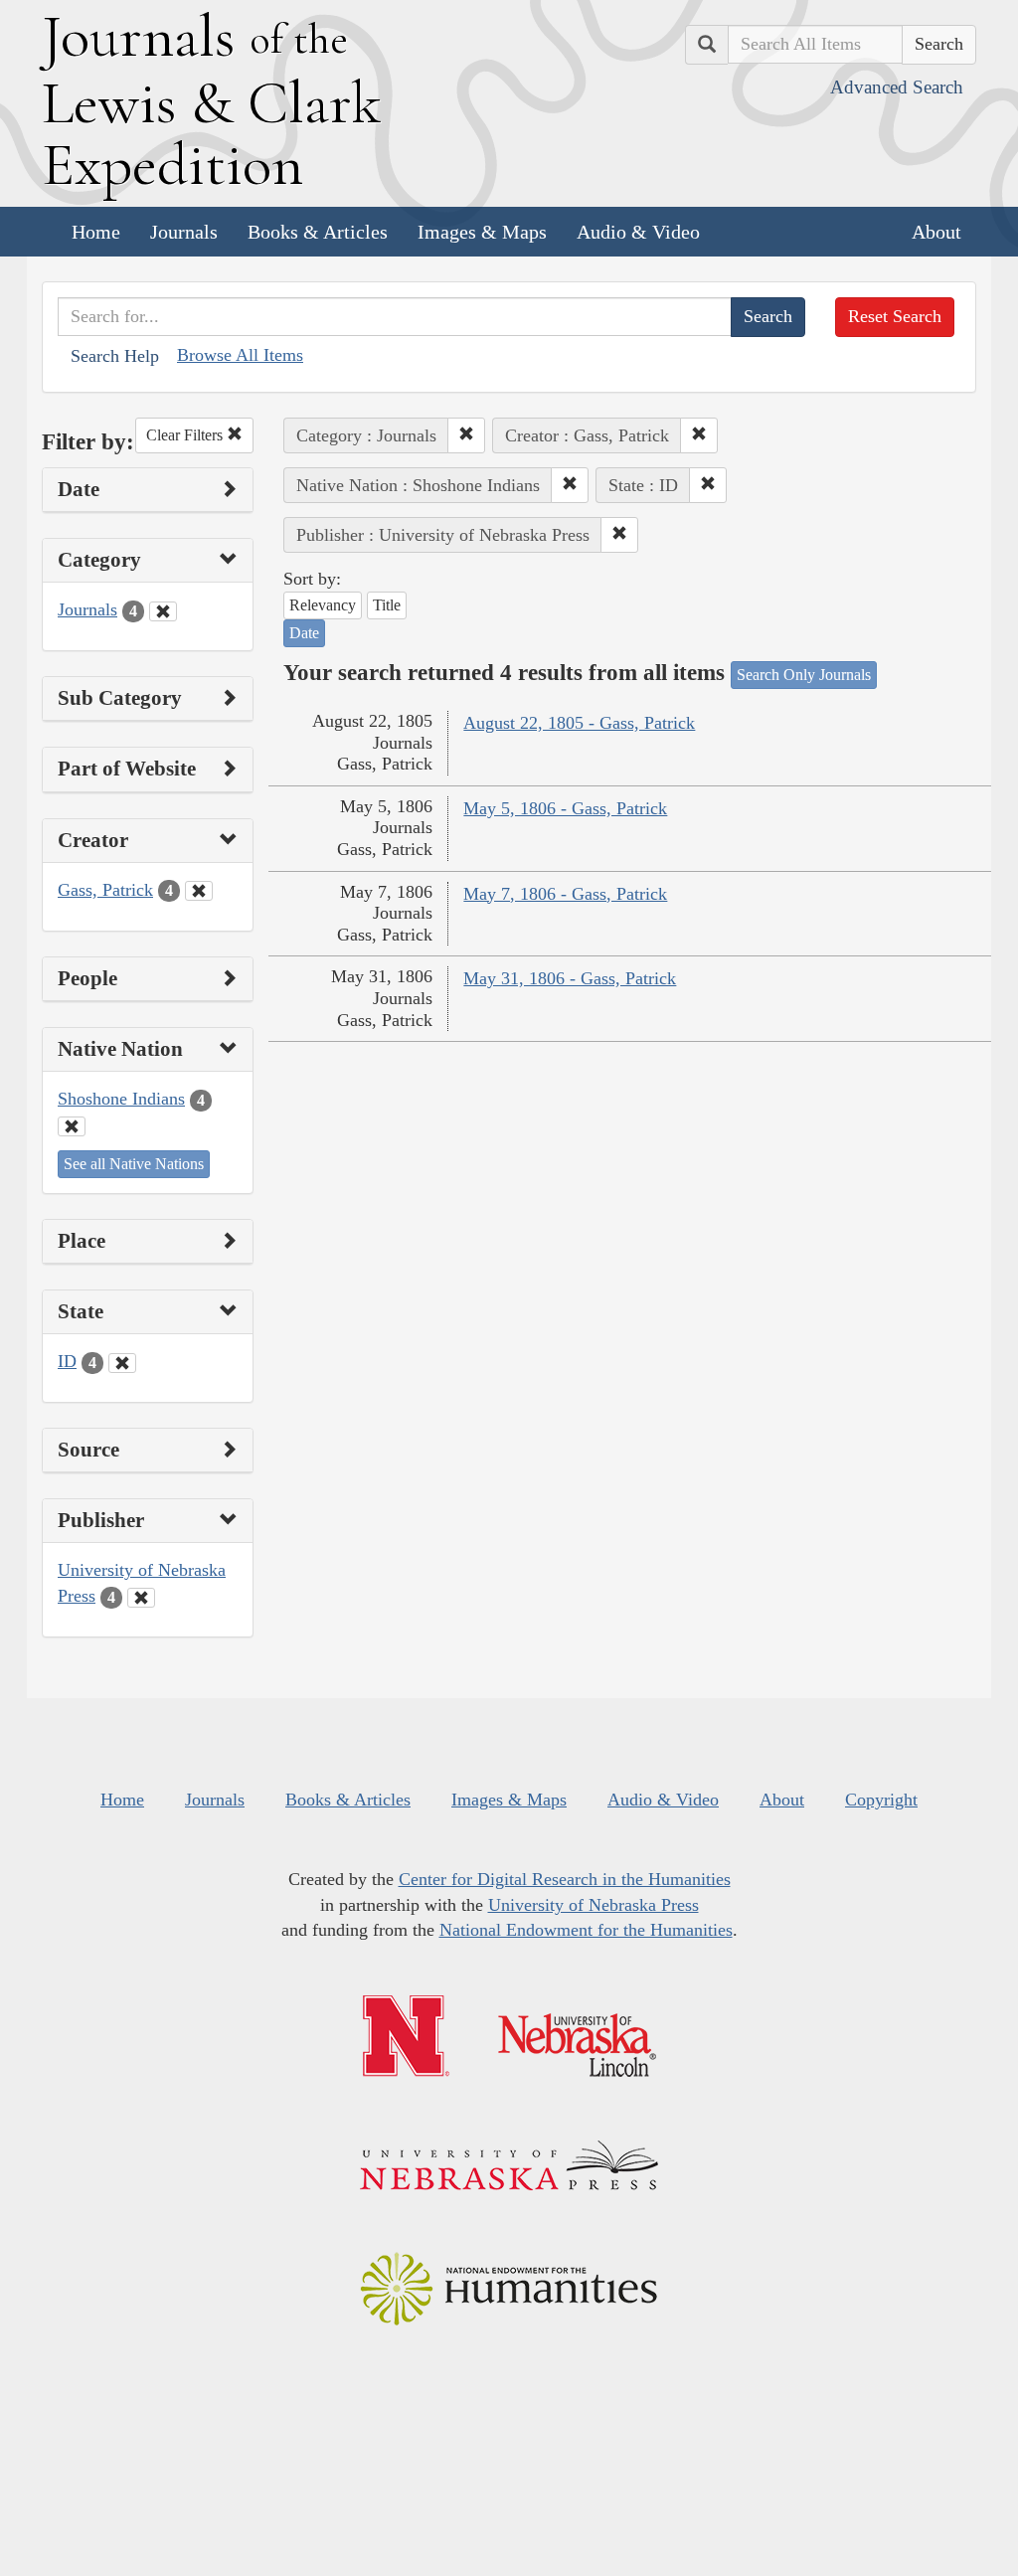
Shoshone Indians (121, 1099)
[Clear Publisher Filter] (141, 1598)
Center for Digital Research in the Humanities (565, 1879)
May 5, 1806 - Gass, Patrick (565, 808)
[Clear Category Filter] (163, 611)
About (936, 232)
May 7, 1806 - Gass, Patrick (565, 894)
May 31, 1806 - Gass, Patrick (570, 978)
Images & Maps (482, 232)
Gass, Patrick (105, 890)
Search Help (115, 356)
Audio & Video (638, 232)
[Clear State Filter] (122, 1363)
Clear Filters (186, 435)
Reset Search (895, 316)
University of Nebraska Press (594, 1905)
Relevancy (323, 605)
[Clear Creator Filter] (199, 891)
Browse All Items (240, 355)
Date (304, 633)
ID (67, 1361)
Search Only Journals (804, 675)
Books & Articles (318, 232)
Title (387, 605)
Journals (184, 232)
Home (96, 232)
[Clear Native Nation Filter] (72, 1126)
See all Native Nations (134, 1164)
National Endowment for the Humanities (586, 1930)
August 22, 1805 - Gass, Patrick (579, 723)
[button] (466, 435)
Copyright (881, 1800)
